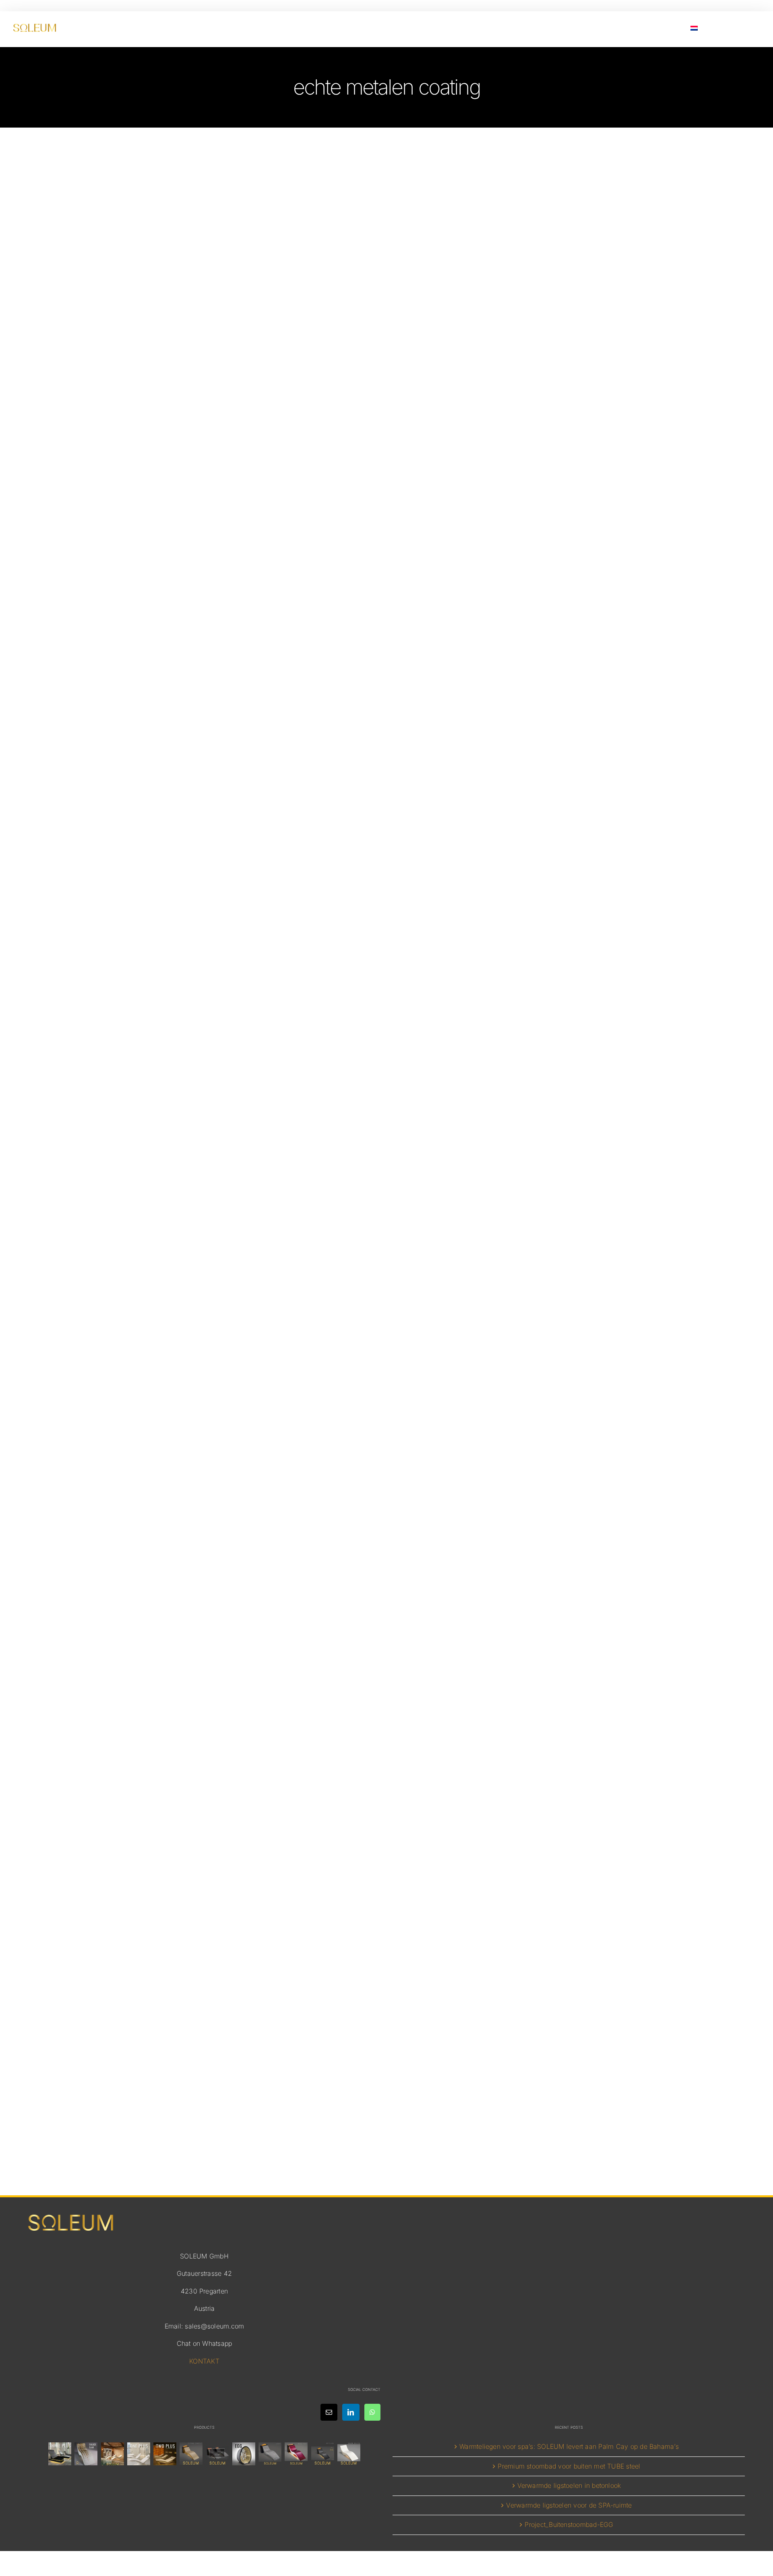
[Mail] (329, 2412)
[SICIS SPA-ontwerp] (244, 2454)
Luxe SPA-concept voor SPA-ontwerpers (387, 868)
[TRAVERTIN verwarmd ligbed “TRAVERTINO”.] (112, 2454)
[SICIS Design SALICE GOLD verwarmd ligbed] (86, 2454)
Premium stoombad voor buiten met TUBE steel (569, 2466)
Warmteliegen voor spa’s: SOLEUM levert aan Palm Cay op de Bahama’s (569, 2446)
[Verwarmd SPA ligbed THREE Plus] (60, 2454)
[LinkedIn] (351, 2412)
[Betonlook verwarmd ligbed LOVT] (270, 2454)
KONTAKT (204, 2361)
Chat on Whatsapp (205, 2343)
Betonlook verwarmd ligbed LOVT (387, 1266)
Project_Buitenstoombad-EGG (569, 2524)
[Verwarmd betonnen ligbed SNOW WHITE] (349, 2454)
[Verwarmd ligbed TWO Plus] (165, 2454)
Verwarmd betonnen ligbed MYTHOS (387, 1652)
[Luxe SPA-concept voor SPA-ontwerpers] (217, 2454)
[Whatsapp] (372, 2412)
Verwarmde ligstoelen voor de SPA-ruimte (569, 2505)
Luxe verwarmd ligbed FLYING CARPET (387, 481)
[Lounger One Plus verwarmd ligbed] (138, 2454)
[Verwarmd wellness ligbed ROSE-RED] (296, 2454)
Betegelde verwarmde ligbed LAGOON (387, 2039)
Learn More (387, 531)
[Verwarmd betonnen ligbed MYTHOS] (322, 2454)
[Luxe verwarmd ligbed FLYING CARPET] (191, 2454)
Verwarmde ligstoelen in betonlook (569, 2485)
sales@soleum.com (214, 2326)
